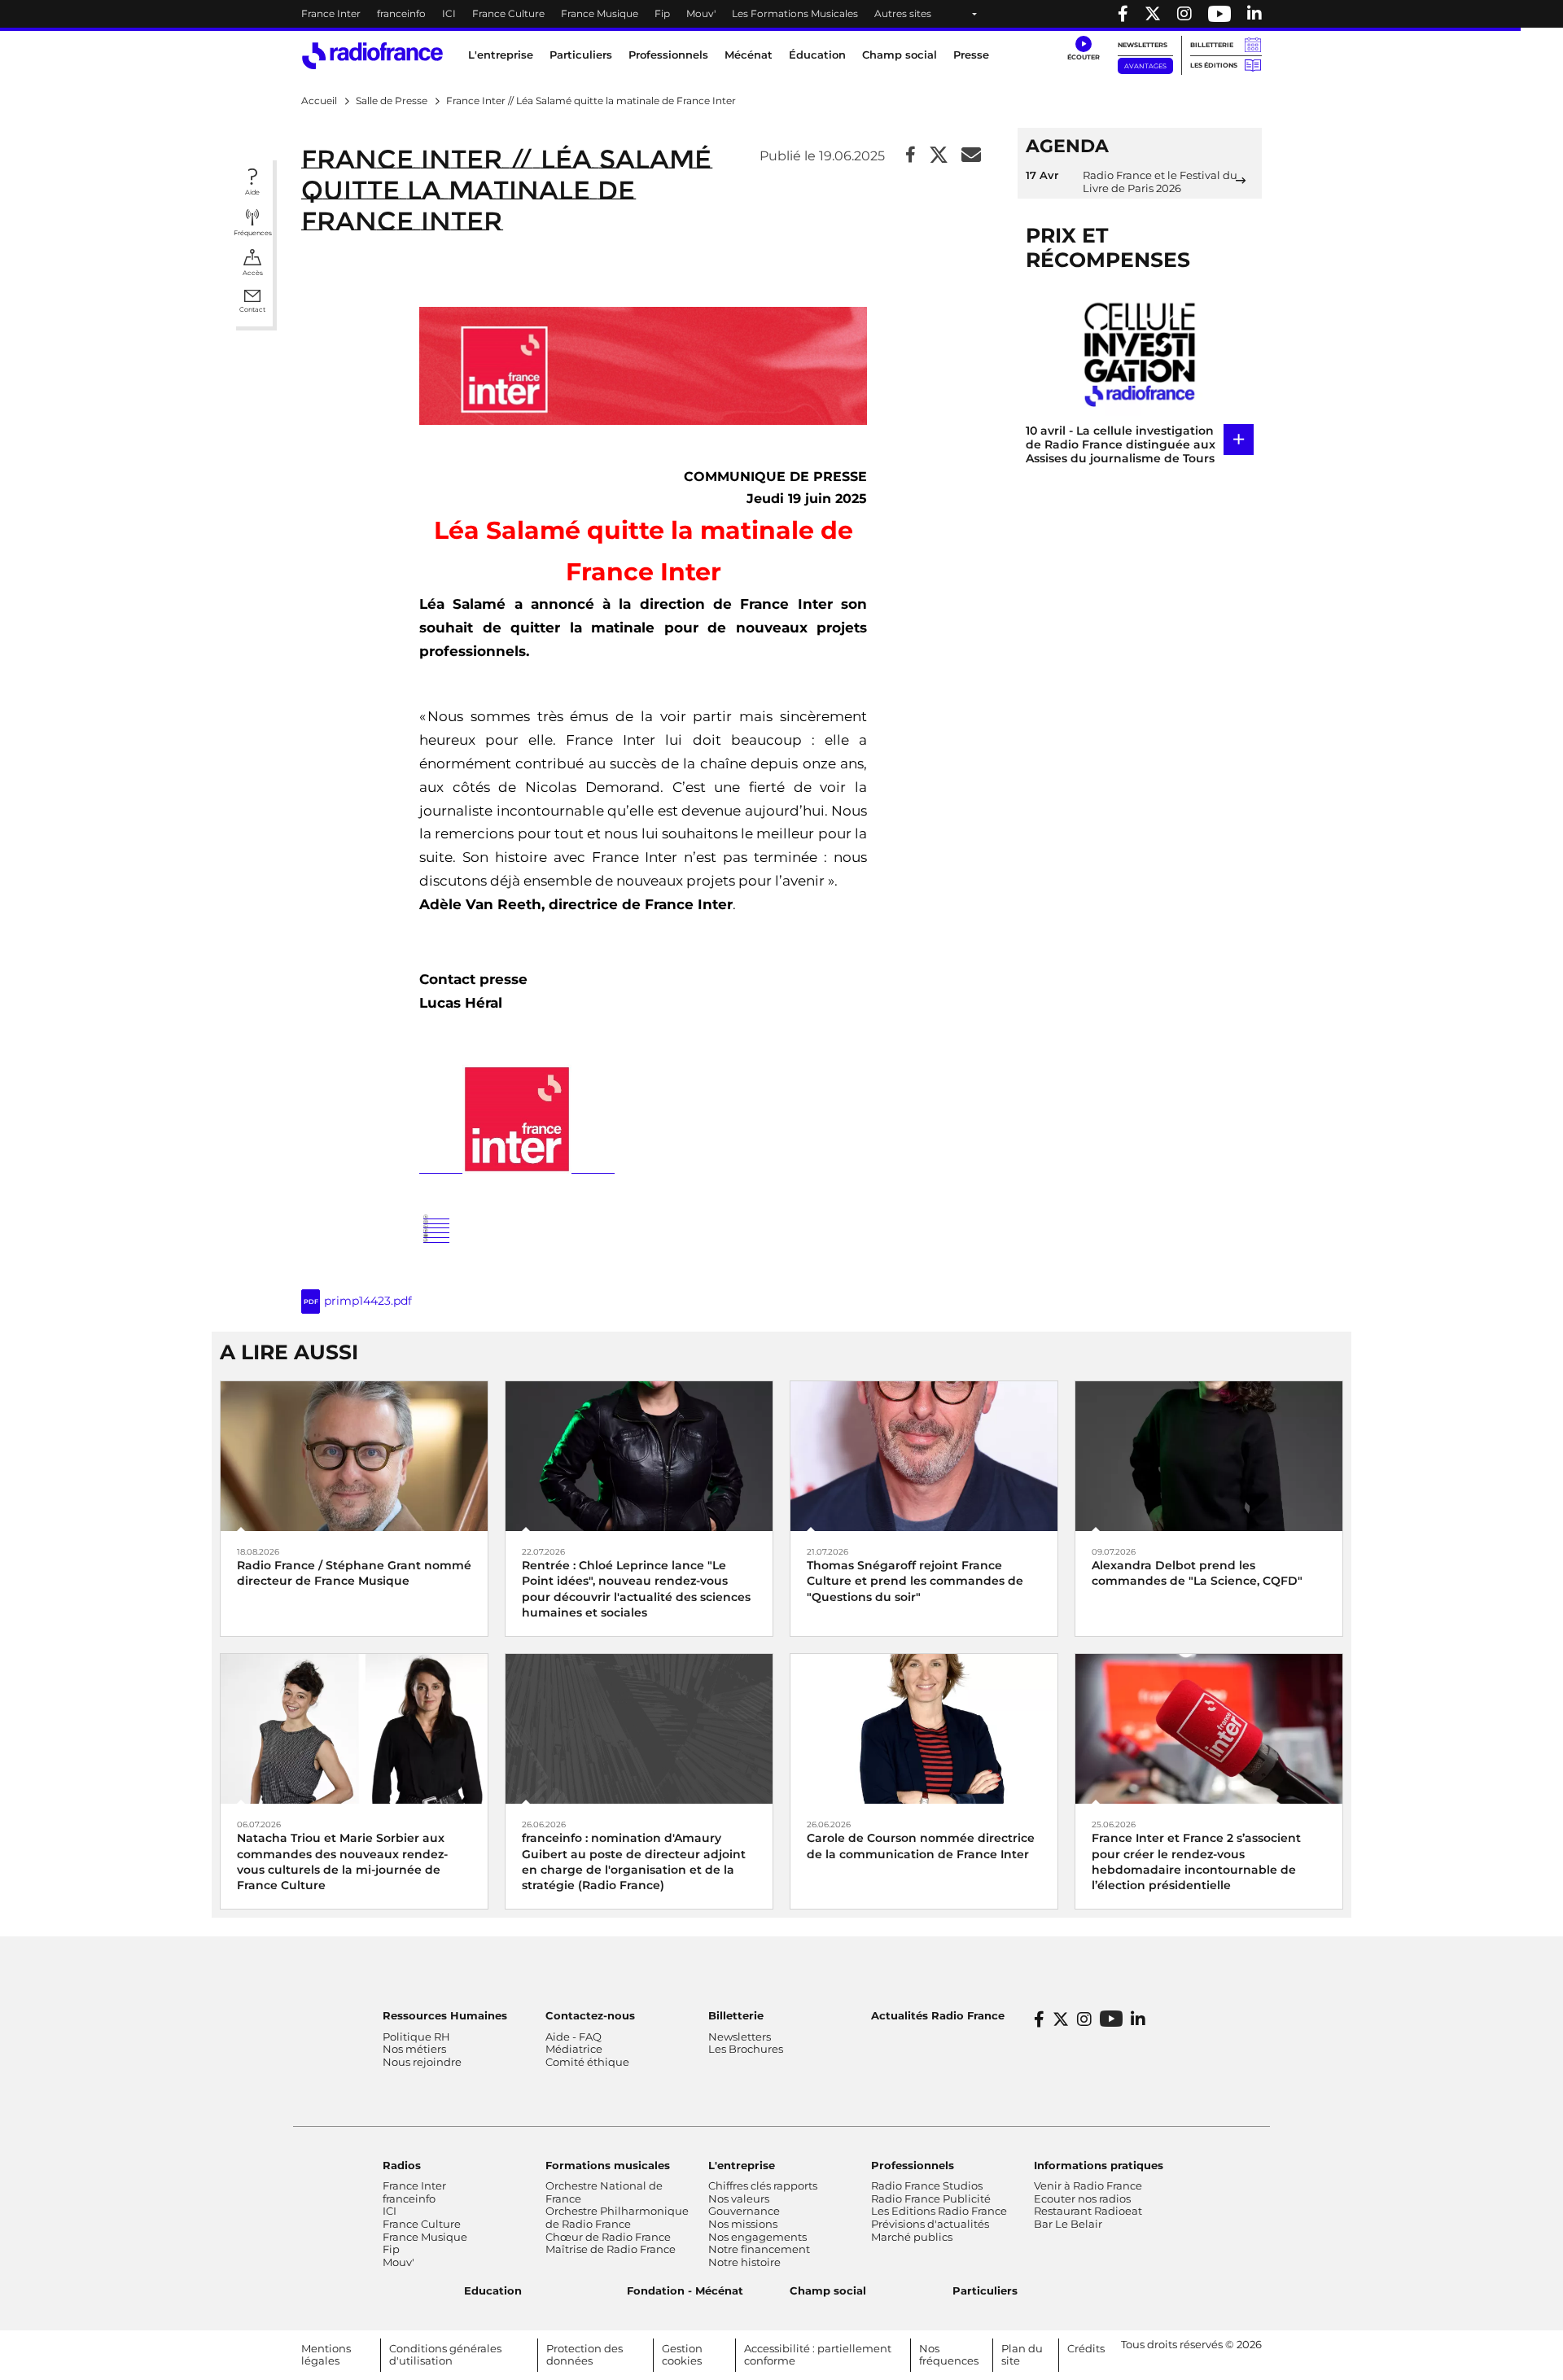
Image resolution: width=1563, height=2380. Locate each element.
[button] (1083, 49)
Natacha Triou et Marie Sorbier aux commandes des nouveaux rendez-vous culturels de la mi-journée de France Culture (342, 1862)
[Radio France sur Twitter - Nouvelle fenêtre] (1153, 14)
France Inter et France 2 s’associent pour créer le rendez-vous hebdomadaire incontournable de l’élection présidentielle (1196, 1862)
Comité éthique (587, 2062)
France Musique (600, 13)
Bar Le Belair (1068, 2224)
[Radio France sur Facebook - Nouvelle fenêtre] (1123, 14)
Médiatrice (574, 2049)
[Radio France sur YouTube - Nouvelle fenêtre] (1219, 14)
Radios (402, 2165)
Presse (971, 55)
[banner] (781, 14)
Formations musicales (608, 2165)
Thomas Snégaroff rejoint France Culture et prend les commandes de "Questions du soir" (915, 1581)
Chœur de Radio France (608, 2237)
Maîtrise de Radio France (611, 2249)
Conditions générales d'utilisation (445, 2355)
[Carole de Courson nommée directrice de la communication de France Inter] (924, 1728)
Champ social (900, 55)
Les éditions (1214, 65)
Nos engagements (757, 2237)
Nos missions (743, 2224)
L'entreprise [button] (501, 55)
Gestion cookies (682, 2355)
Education (493, 2290)
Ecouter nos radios (1082, 2198)
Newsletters (1143, 45)
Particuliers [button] (581, 55)
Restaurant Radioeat (1088, 2211)
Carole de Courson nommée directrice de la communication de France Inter (921, 1846)
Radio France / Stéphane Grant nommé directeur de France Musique (354, 1573)
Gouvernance (744, 2211)
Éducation (817, 55)
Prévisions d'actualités (930, 2224)
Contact (252, 309)
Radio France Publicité (931, 2198)
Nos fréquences (949, 2355)
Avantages (1145, 66)
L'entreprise (742, 2165)
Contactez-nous (590, 2015)
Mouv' (701, 13)
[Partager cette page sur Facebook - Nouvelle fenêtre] (911, 156)
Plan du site (1022, 2355)
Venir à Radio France (1088, 2185)
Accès (253, 273)
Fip (662, 13)
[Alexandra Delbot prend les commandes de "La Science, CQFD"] (1209, 1455)
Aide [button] (252, 192)
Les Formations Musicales (795, 13)
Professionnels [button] (668, 55)
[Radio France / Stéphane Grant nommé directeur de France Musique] (354, 1455)
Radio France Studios (927, 2185)
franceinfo (401, 13)
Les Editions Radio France (939, 2211)
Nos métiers (414, 2049)
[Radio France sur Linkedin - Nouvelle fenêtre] (1254, 14)
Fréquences (253, 233)
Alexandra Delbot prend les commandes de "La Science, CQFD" (1197, 1573)
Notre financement (759, 2249)
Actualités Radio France (938, 2015)
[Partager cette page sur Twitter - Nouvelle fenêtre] (939, 156)
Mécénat (749, 55)
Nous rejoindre (422, 2062)
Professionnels (913, 2165)
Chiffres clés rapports (763, 2185)
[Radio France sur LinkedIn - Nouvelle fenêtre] (1138, 2019)
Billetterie (1212, 45)
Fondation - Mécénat (685, 2290)
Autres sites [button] (903, 13)
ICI (449, 13)
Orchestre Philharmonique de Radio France (617, 2217)
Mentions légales (326, 2355)
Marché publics (912, 2237)
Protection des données (584, 2355)
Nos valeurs (739, 2198)
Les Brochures (746, 2049)
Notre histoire (744, 2262)
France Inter (331, 13)
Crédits (1086, 2348)
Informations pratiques (1099, 2165)
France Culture (508, 13)
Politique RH (416, 2037)
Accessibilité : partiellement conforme (818, 2355)
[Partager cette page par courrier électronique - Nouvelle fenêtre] (971, 156)
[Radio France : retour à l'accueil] (372, 56)
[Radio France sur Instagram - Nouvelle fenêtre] (1184, 14)
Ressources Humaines (445, 2015)
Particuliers (985, 2290)
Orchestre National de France (604, 2192)
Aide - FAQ (574, 2037)
